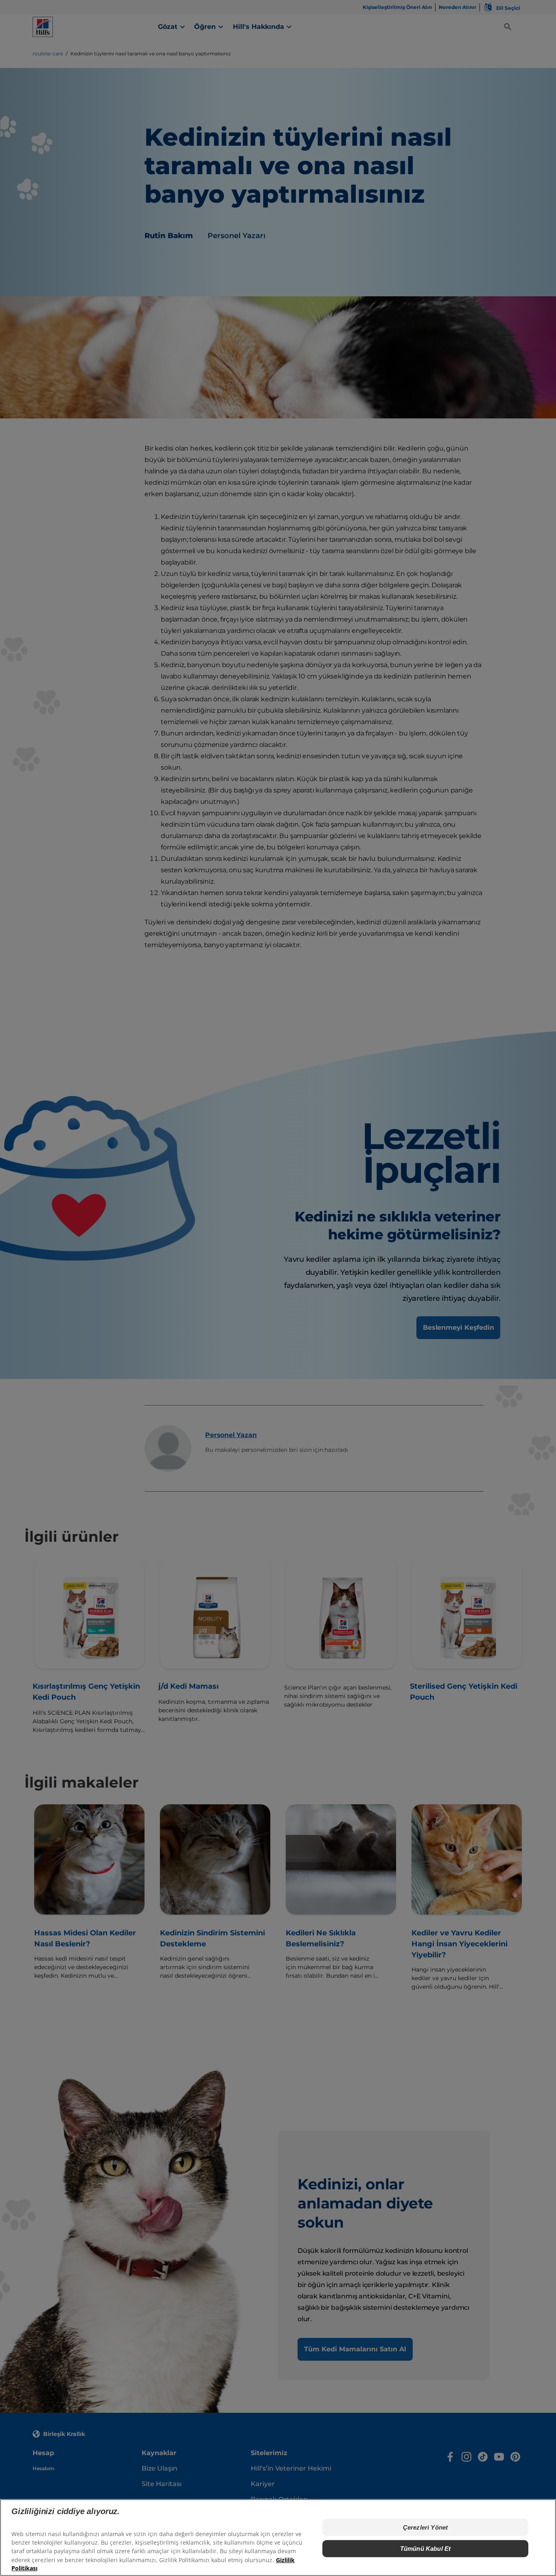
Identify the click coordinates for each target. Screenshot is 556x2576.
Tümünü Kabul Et (425, 2549)
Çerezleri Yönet (425, 2527)
